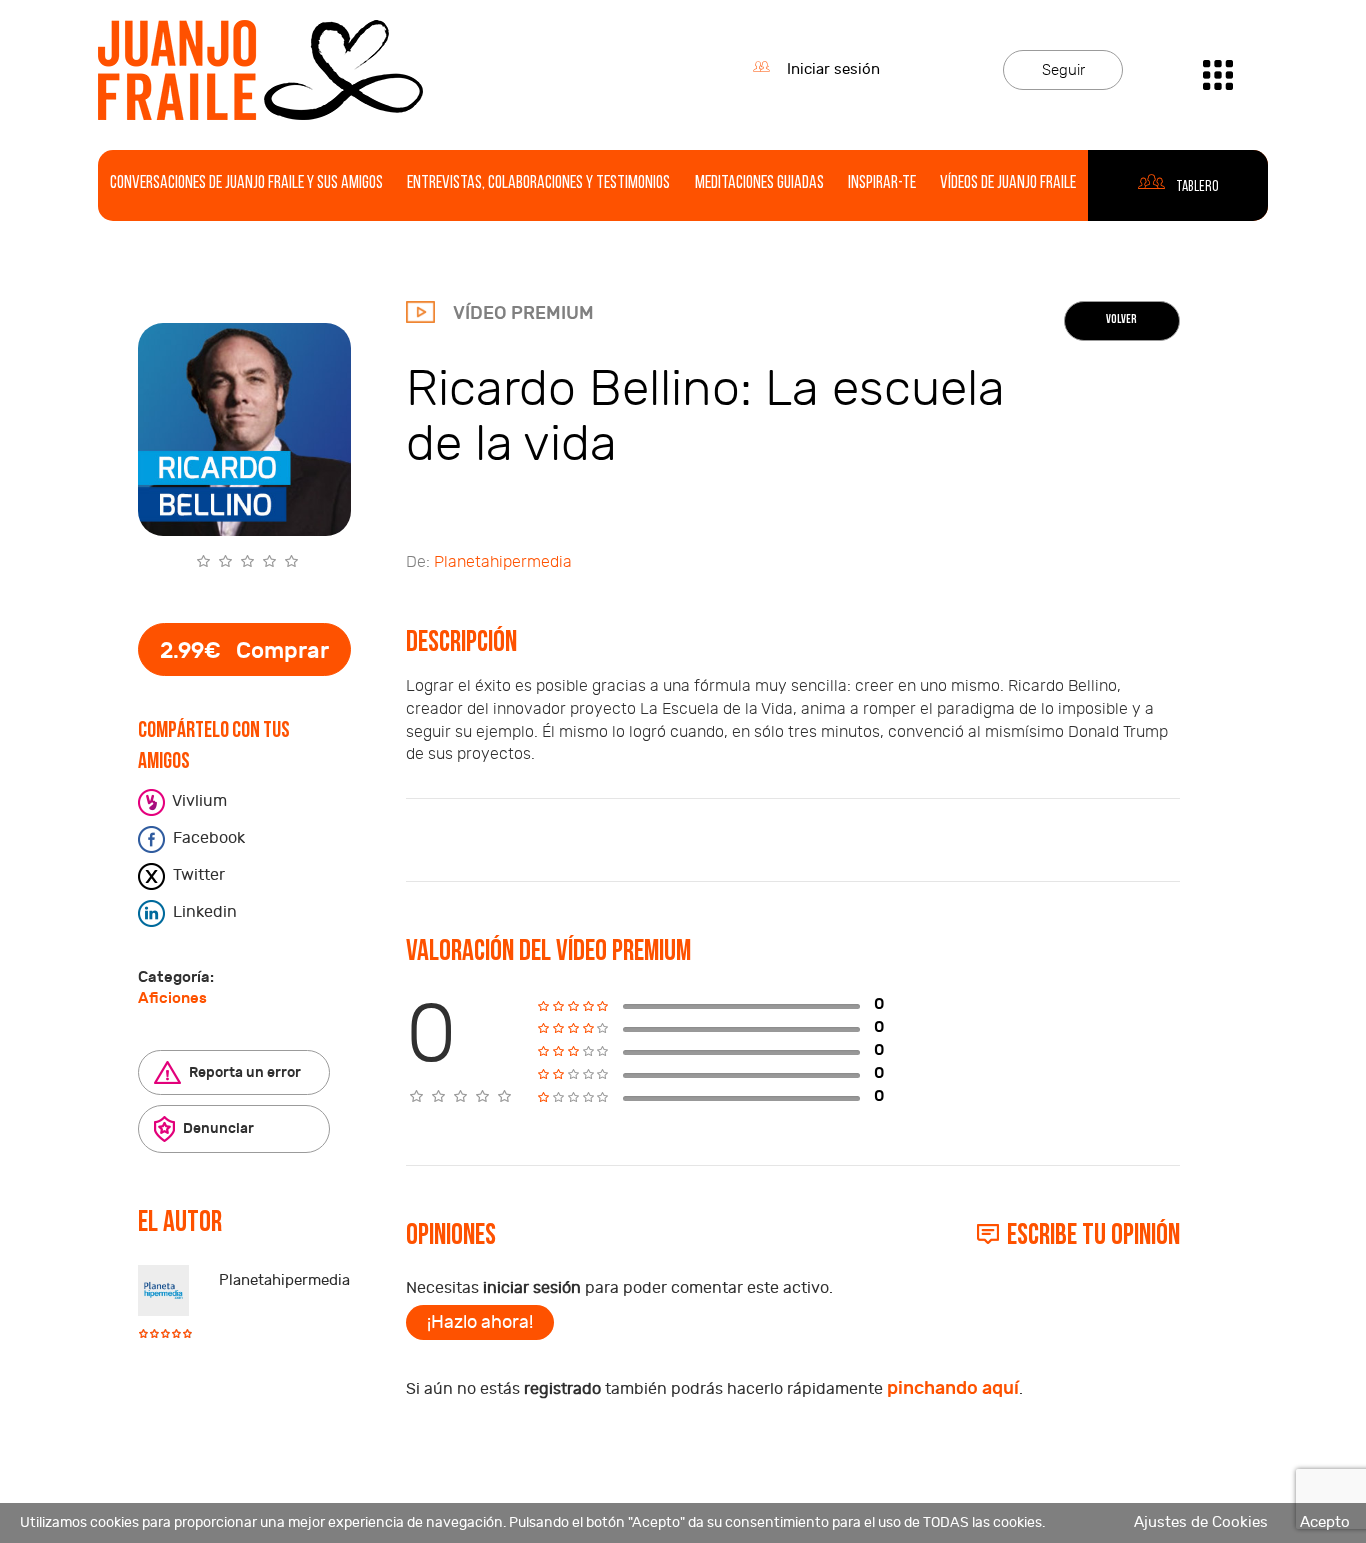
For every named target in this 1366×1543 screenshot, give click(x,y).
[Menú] (1218, 69)
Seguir (1063, 70)
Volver (1121, 320)
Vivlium (198, 801)
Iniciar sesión (833, 69)
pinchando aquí (953, 1388)
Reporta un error (243, 1072)
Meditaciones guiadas (759, 184)
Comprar (244, 651)
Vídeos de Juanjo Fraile (1008, 184)
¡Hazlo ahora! (480, 1322)
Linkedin (203, 912)
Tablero (1197, 187)
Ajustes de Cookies (1201, 1522)
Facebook (207, 838)
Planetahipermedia (284, 1280)
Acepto (1325, 1522)
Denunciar (217, 1128)
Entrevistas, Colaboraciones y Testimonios (538, 184)
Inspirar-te (882, 184)
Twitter (197, 875)
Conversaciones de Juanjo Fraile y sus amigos (246, 184)
